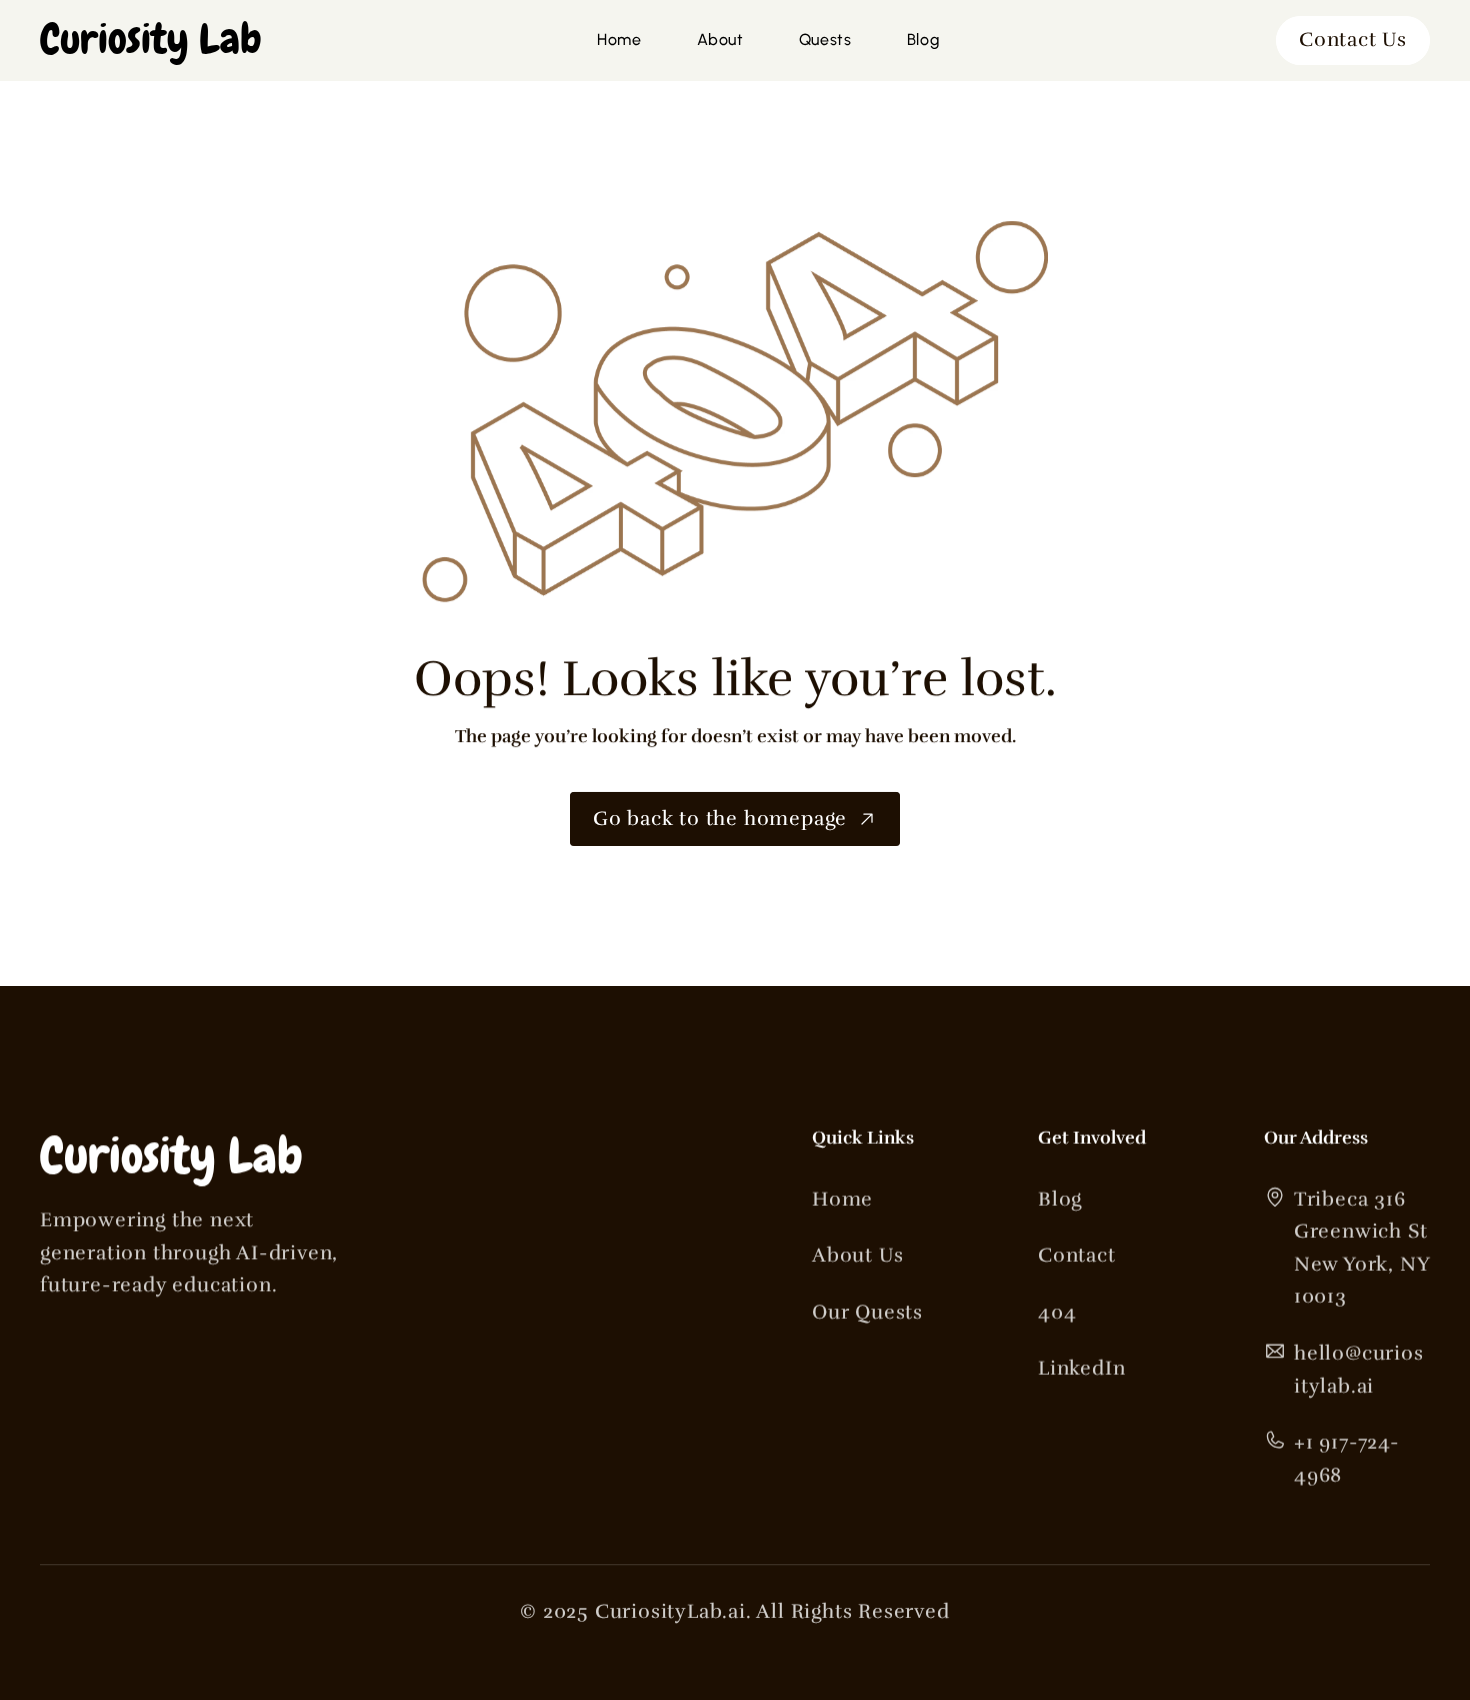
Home (842, 1199)
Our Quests (867, 1312)
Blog (1060, 1199)
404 (1057, 1312)
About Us (857, 1255)
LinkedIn (1081, 1368)
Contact (1077, 1255)
